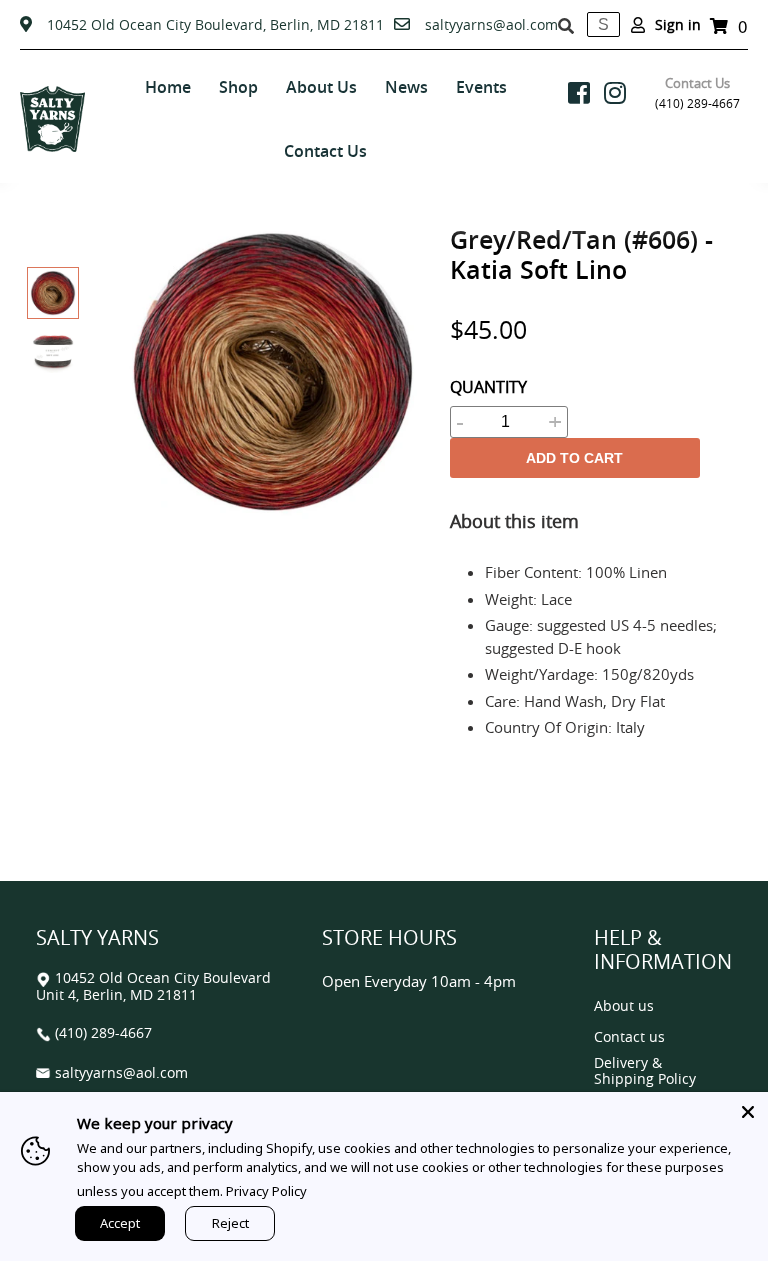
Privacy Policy (266, 1191)
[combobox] (603, 24)
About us (624, 1006)
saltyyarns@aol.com (491, 24)
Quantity (488, 387)
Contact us (629, 1037)
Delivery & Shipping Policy (645, 1071)
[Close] (748, 1112)
